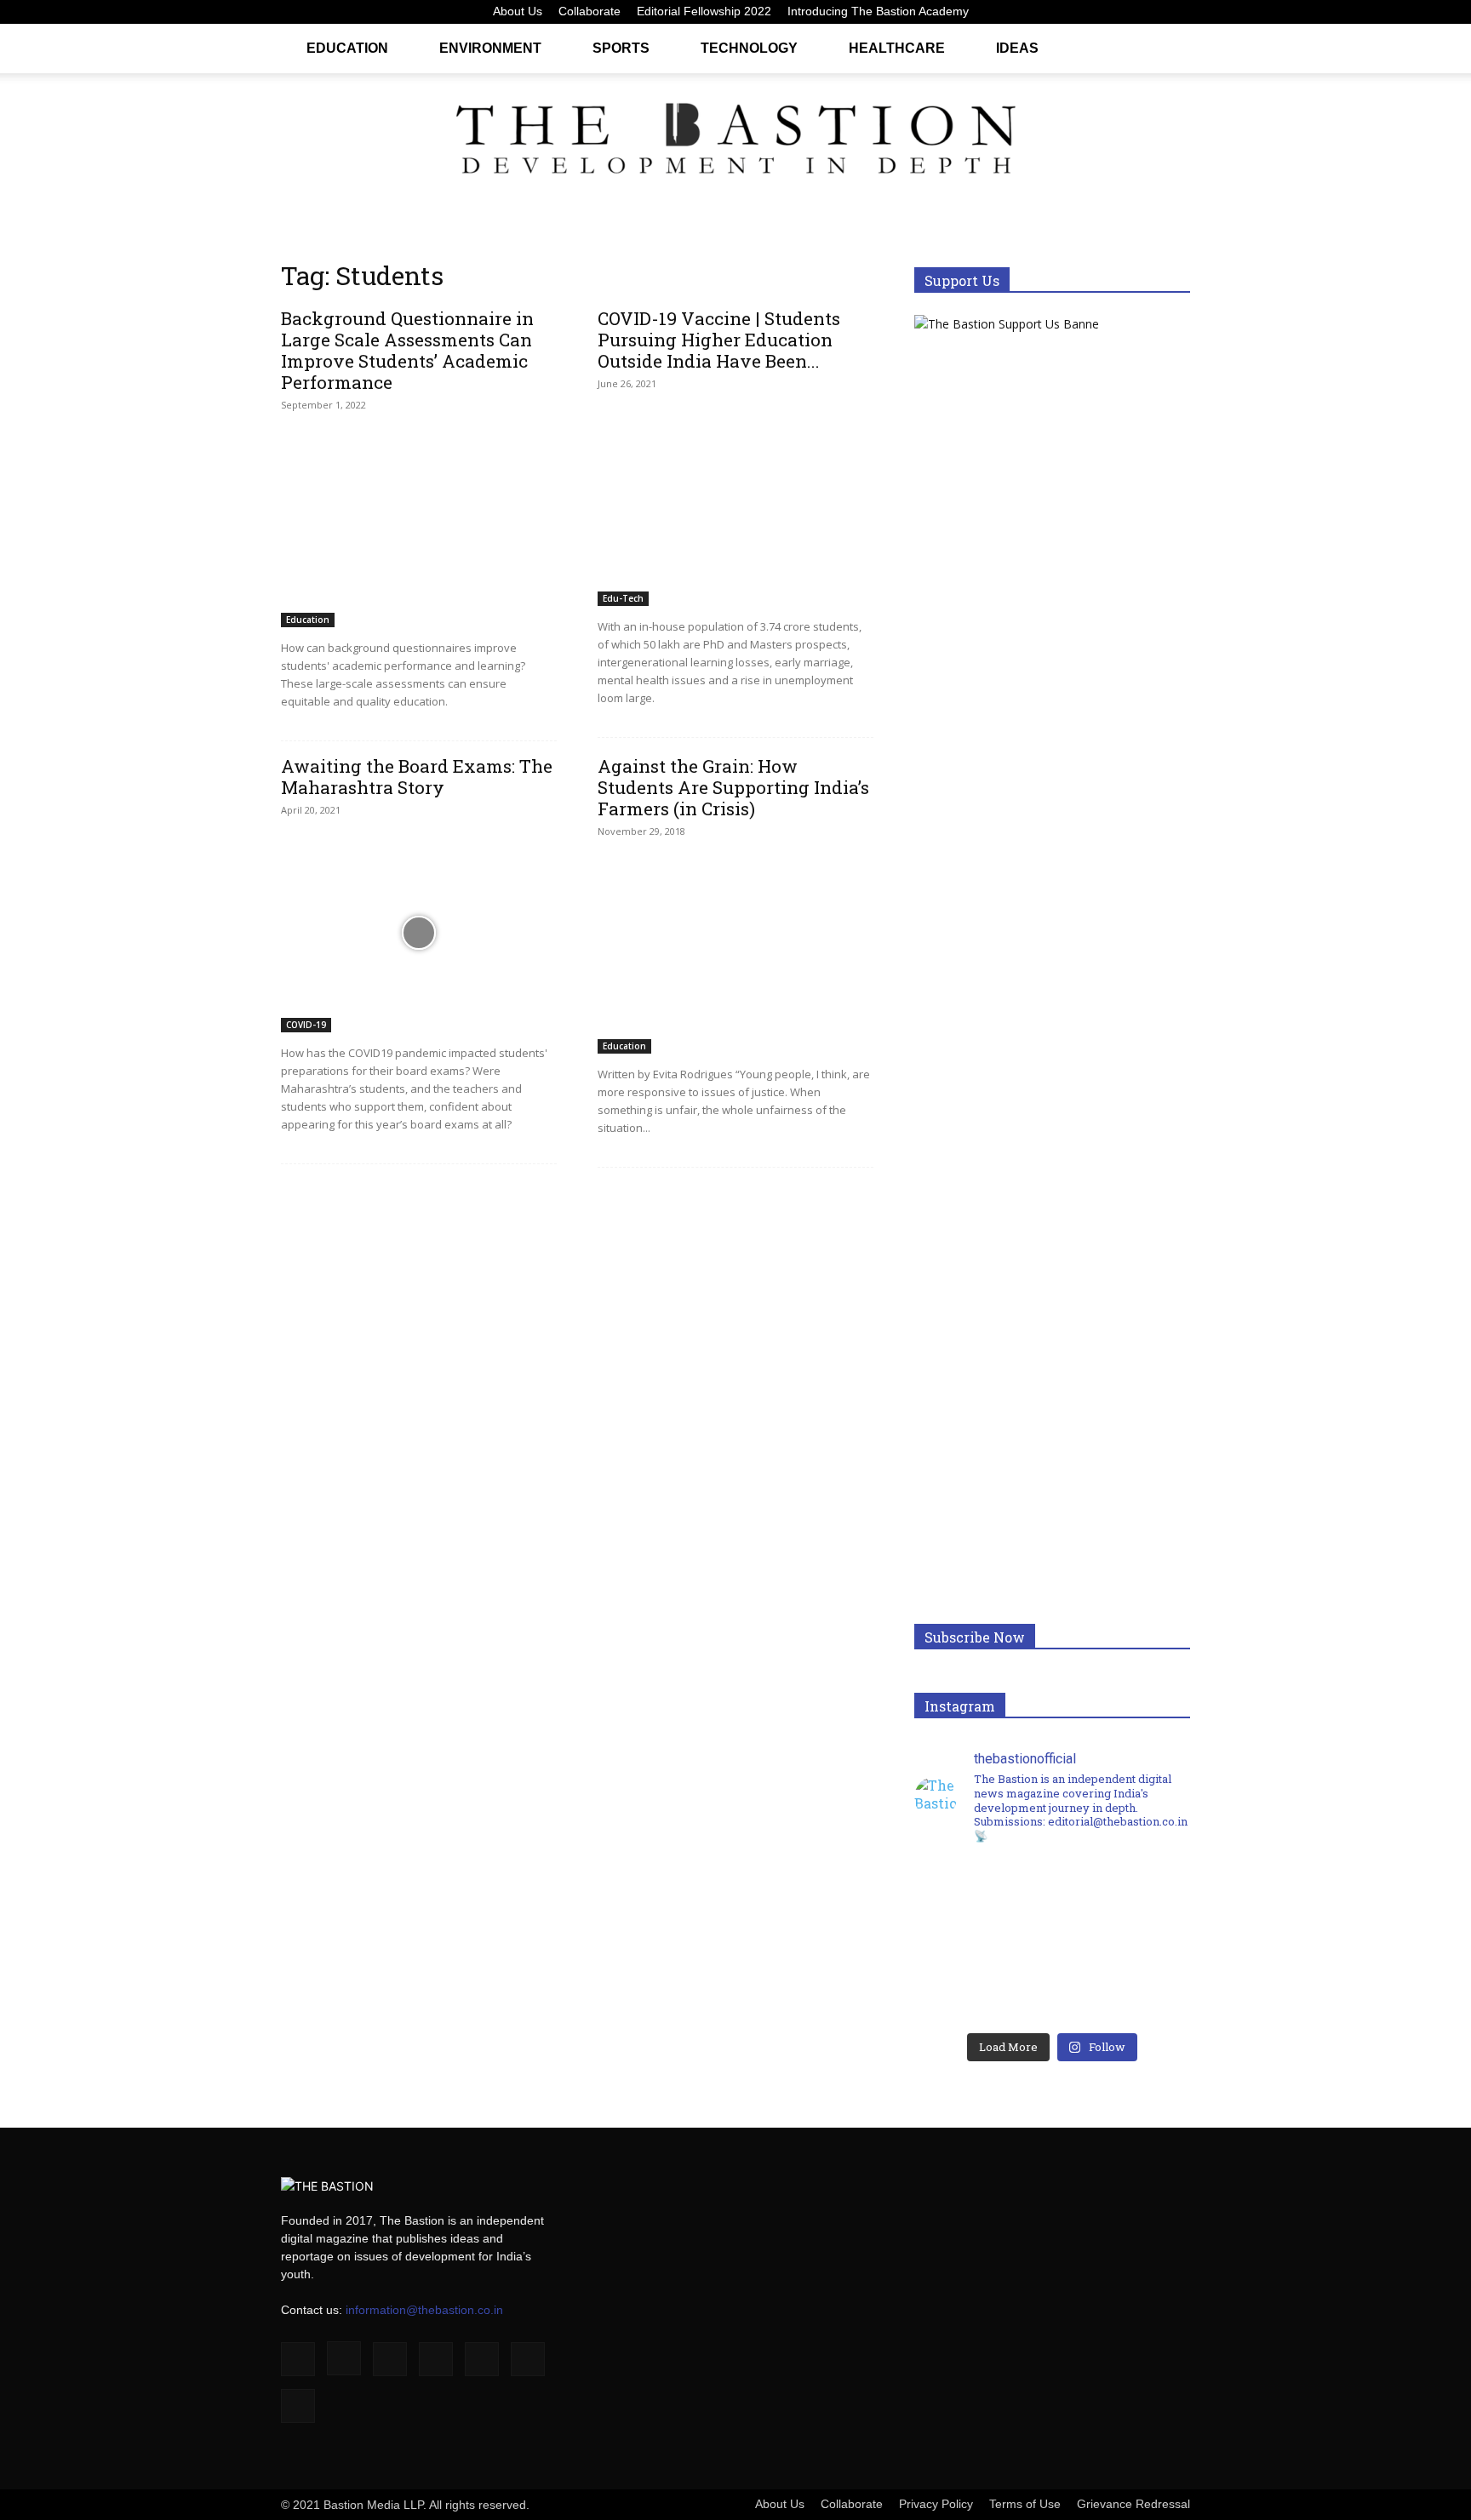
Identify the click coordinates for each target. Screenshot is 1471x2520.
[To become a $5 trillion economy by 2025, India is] (1121, 1980)
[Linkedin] (1065, 12)
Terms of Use (1025, 2504)
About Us (518, 11)
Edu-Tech (623, 598)
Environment (490, 48)
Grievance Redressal (1133, 2504)
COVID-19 (306, 1025)
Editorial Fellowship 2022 (704, 11)
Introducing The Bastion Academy (878, 11)
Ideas (1017, 48)
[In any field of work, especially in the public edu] (1121, 1903)
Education (347, 48)
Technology (749, 48)
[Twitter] (1149, 12)
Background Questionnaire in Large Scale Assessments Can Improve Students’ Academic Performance (407, 350)
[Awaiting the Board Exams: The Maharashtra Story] (419, 932)
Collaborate (590, 11)
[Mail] (1093, 12)
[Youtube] (1177, 12)
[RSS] (1121, 12)
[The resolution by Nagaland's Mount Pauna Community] (983, 1903)
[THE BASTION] (735, 143)
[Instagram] (1037, 12)
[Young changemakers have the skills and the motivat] (983, 1980)
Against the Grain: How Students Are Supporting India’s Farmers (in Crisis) (733, 787)
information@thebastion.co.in (424, 2310)
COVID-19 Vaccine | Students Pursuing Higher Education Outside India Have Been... (719, 340)
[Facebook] (1009, 12)
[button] (1170, 47)
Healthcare (897, 48)
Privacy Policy (936, 2504)
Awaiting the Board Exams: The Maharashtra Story (417, 777)
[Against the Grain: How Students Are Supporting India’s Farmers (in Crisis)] (735, 954)
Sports (621, 48)
